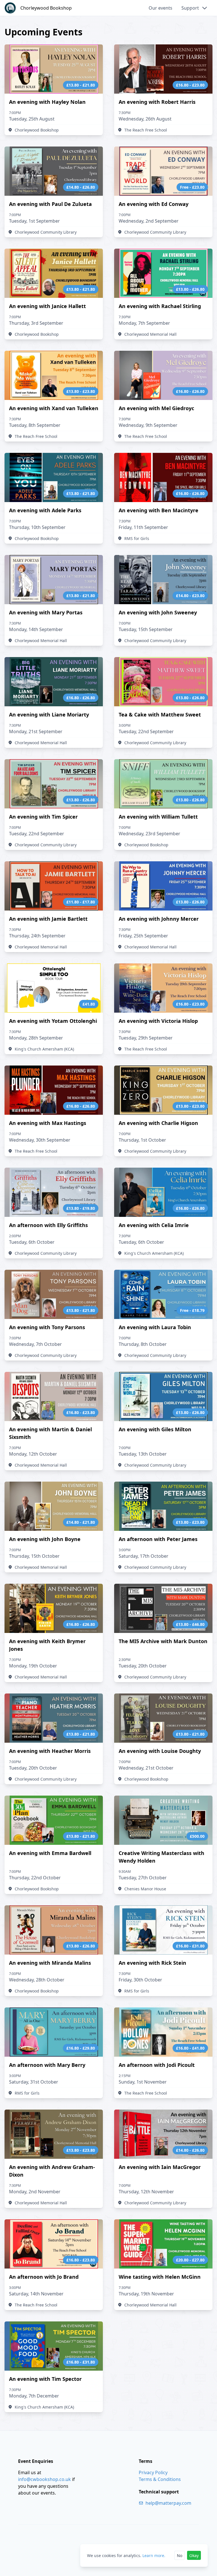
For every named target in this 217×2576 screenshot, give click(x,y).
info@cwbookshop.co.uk (45, 2479)
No (180, 2555)
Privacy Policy (153, 2472)
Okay (194, 2555)
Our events (160, 8)
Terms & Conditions (160, 2479)
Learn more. (154, 2555)
